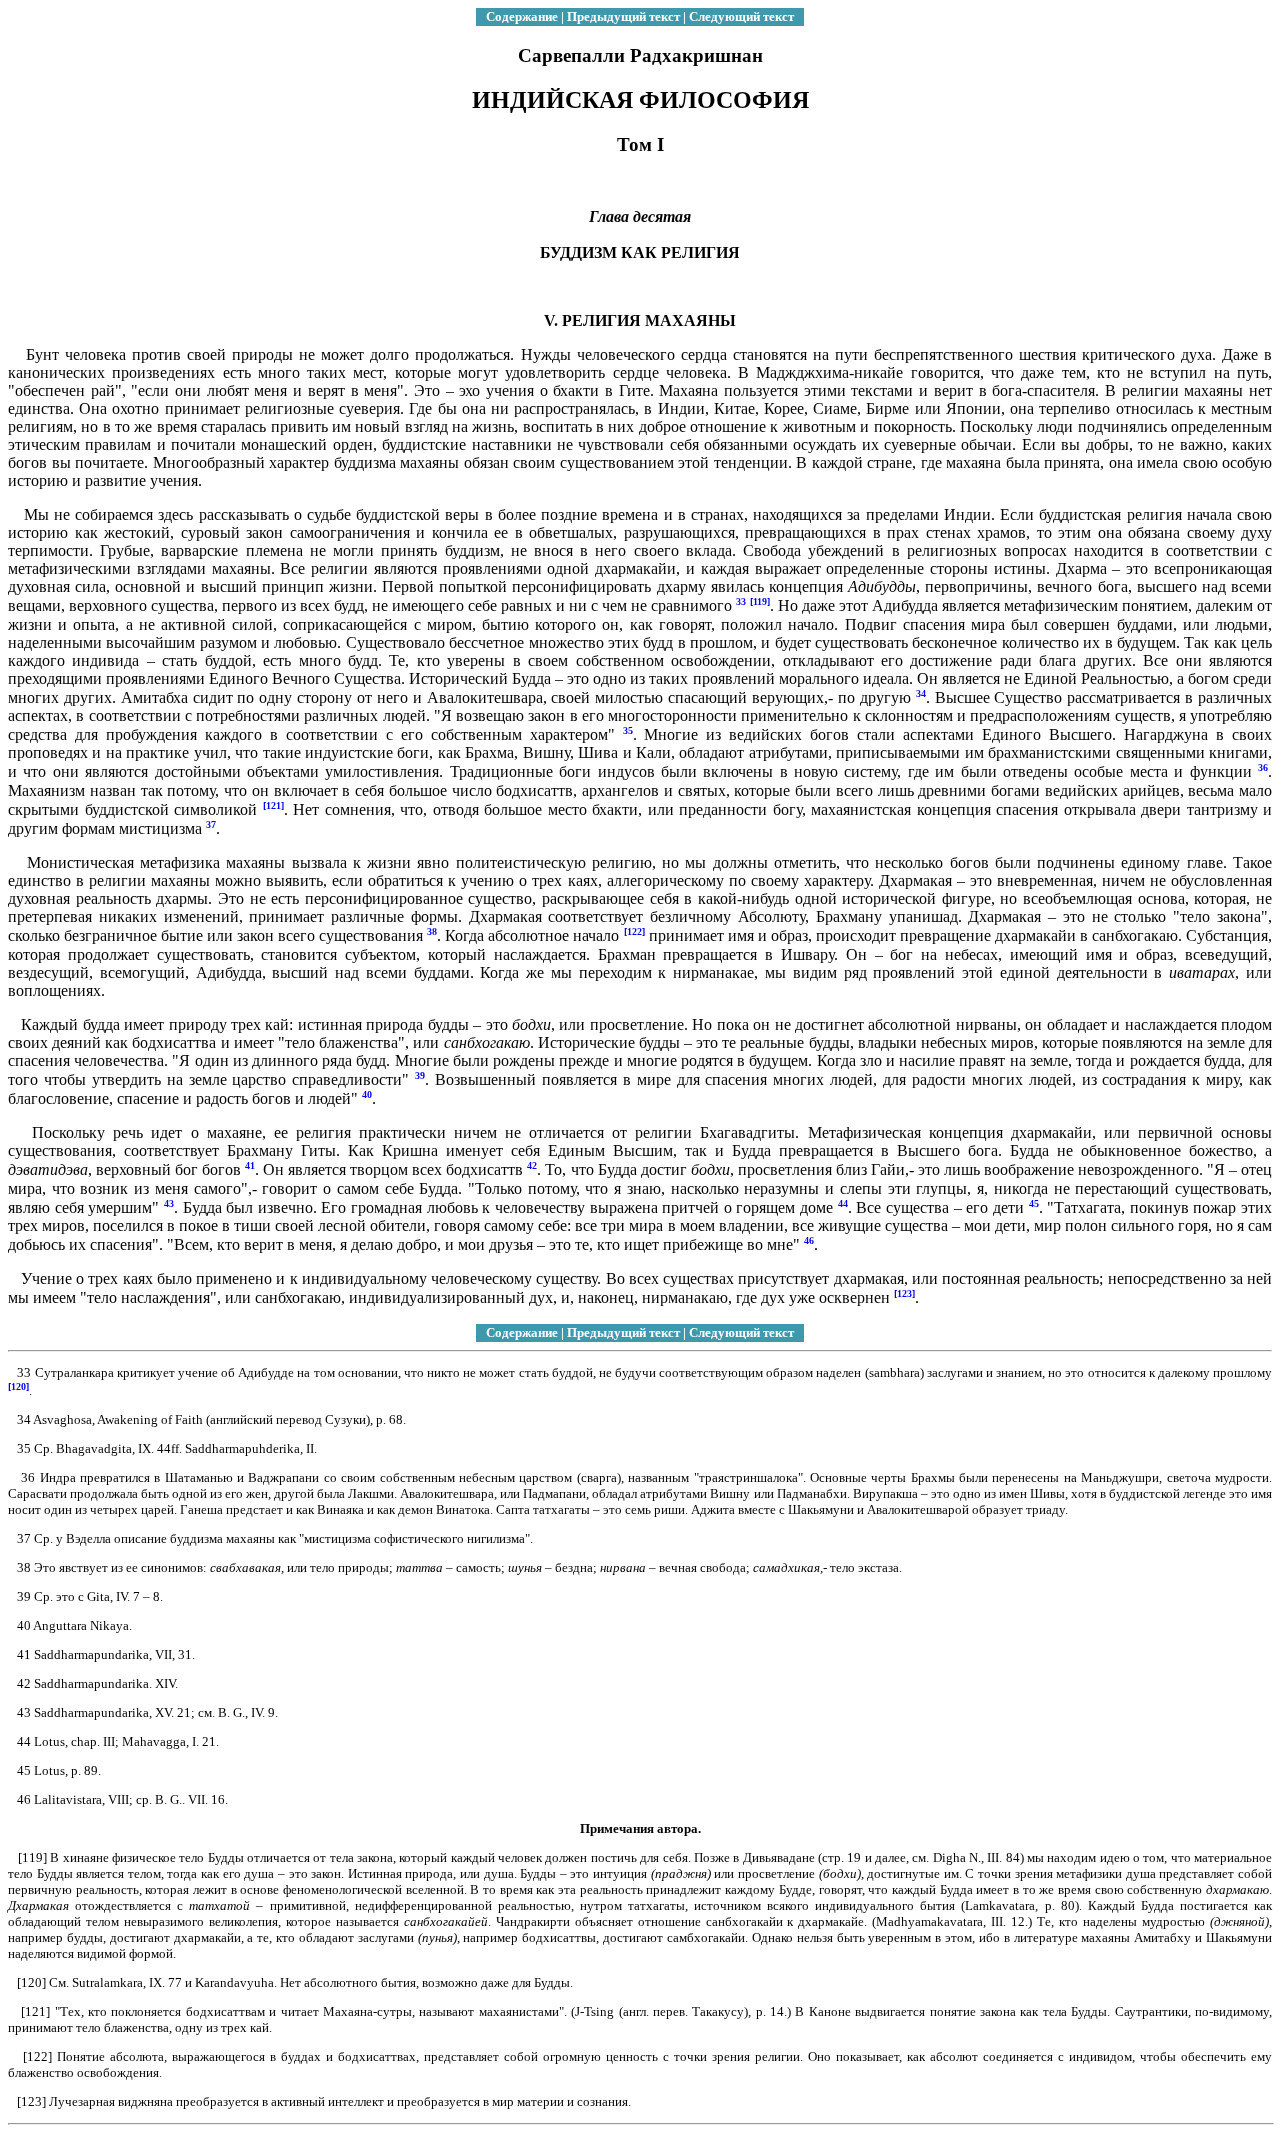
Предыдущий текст (623, 16)
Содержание (522, 16)
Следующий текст (741, 16)
